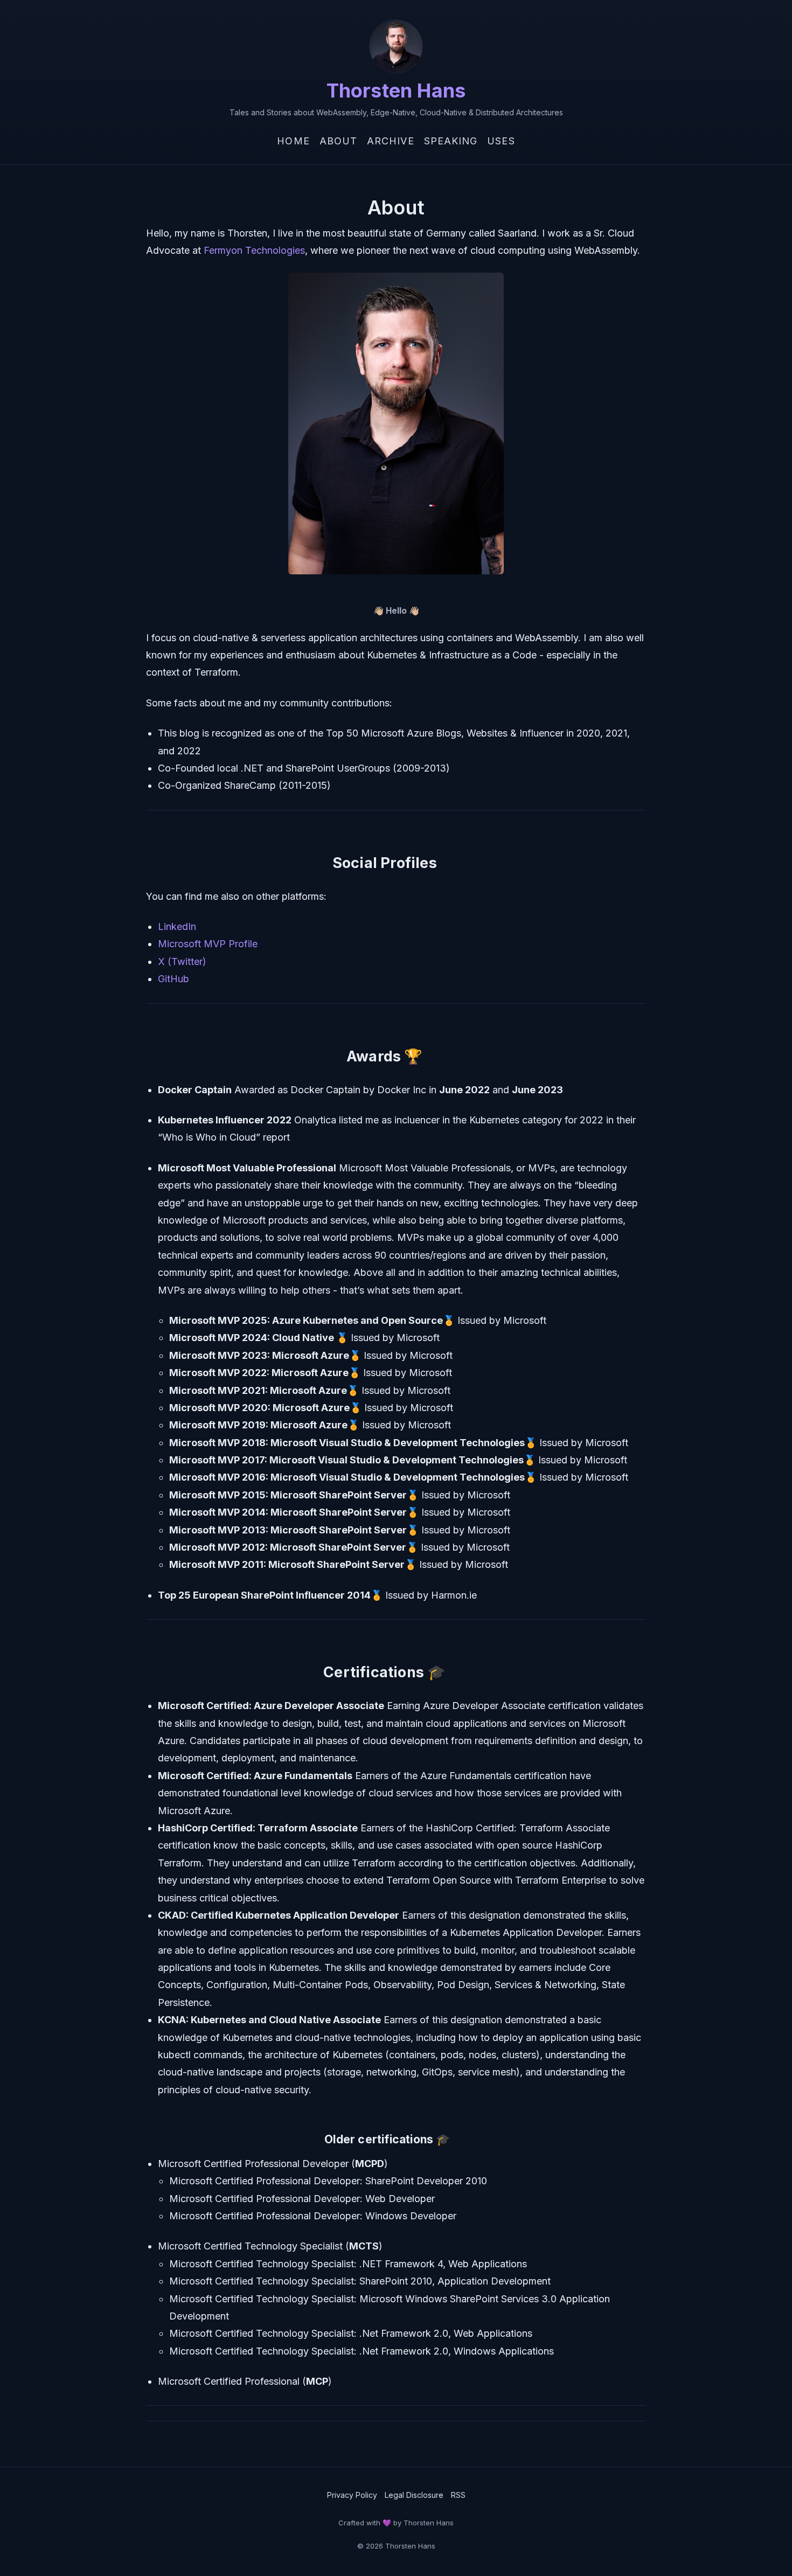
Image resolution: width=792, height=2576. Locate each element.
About (338, 141)
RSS (458, 2495)
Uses (501, 141)
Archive (391, 141)
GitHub (173, 979)
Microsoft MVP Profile (208, 944)
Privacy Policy (352, 2495)
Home (293, 141)
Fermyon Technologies (254, 250)
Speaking (451, 141)
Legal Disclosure (414, 2495)
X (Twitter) (182, 961)
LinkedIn (177, 926)
